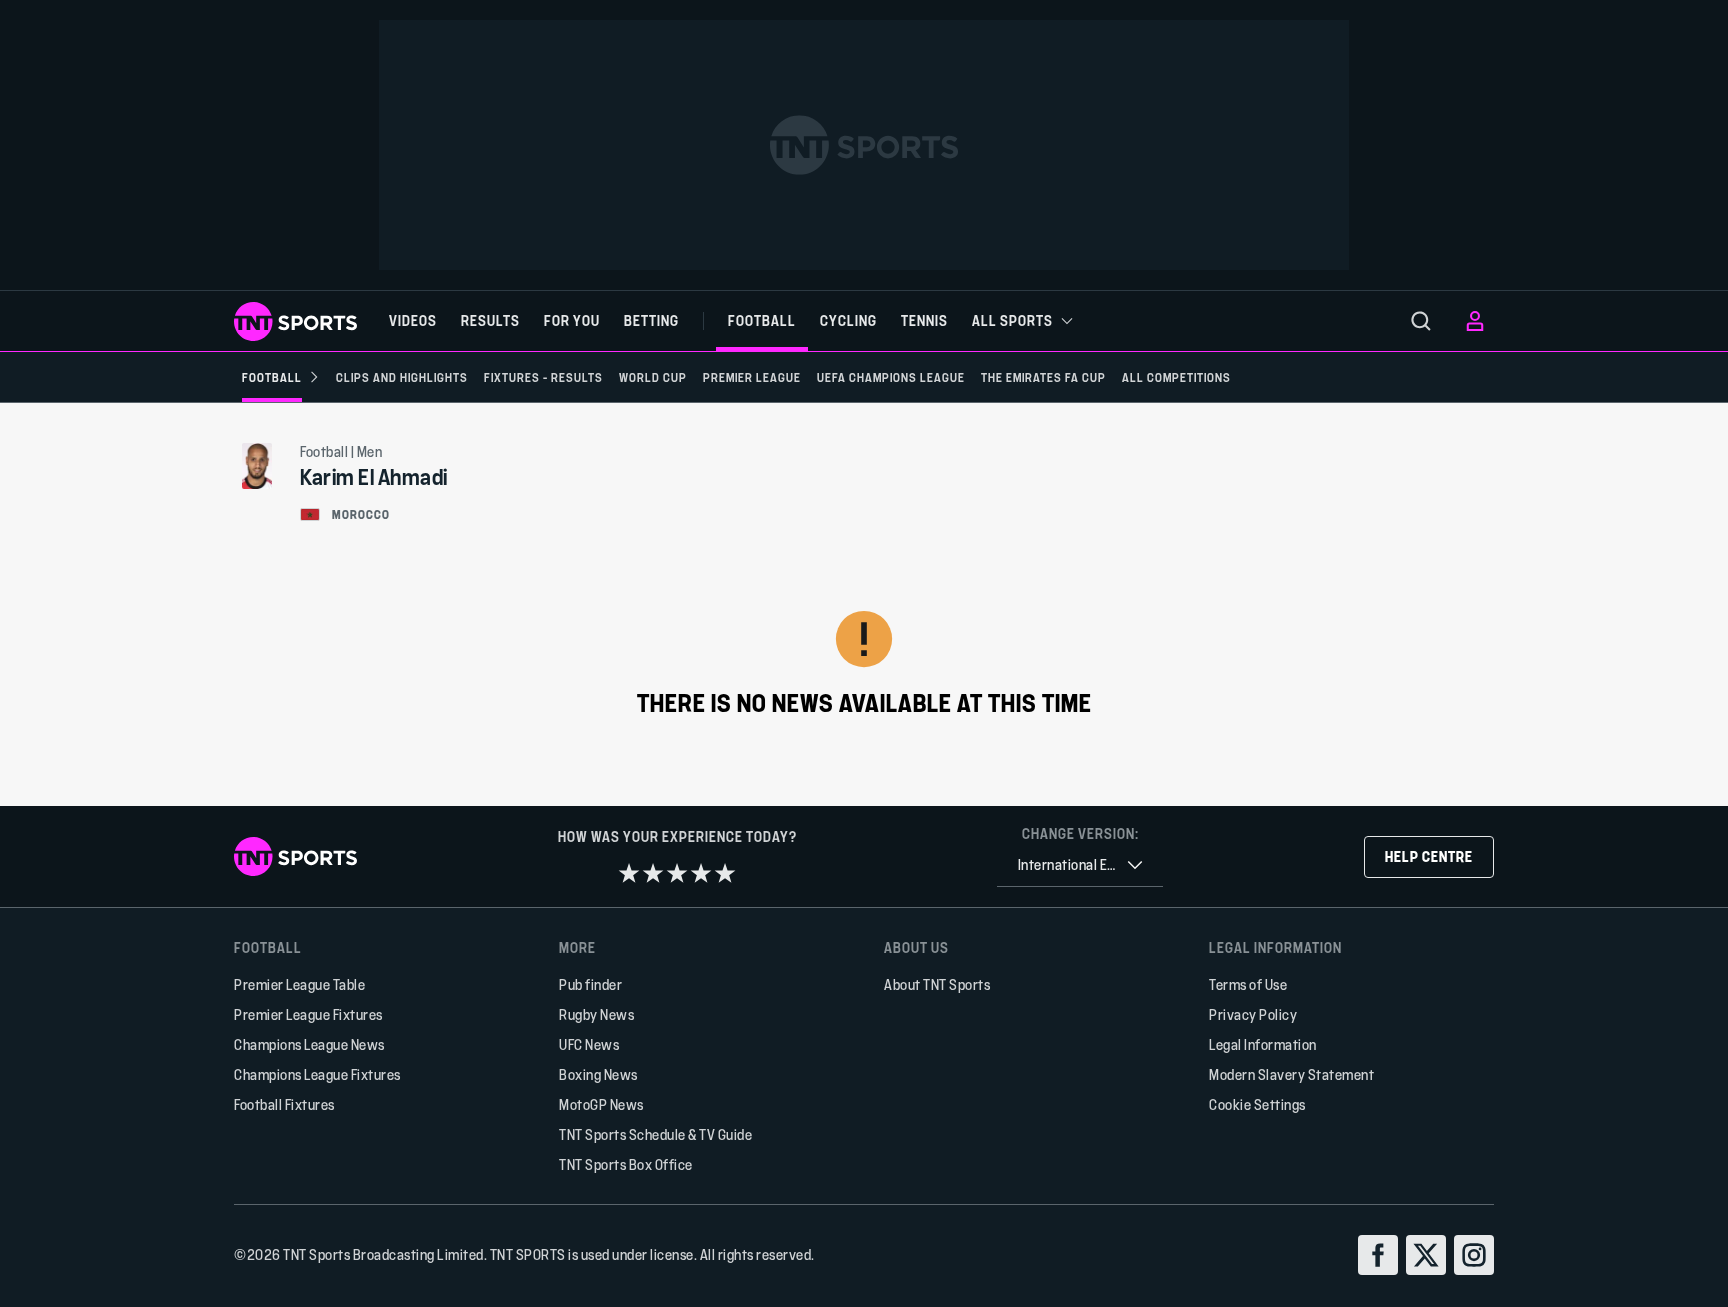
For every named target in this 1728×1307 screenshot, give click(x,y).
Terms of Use (1248, 984)
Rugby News (596, 1014)
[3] (677, 873)
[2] (653, 873)
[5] (725, 873)
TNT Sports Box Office (626, 1164)
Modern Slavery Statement (1291, 1074)
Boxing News (598, 1074)
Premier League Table (299, 984)
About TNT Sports (937, 984)
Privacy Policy (1253, 1014)
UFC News (589, 1044)
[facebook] (1378, 1255)
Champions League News (309, 1044)
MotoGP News (601, 1104)
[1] (629, 873)
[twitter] (1426, 1255)
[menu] (1421, 321)
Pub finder (590, 984)
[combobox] (1080, 865)
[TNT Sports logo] (295, 321)
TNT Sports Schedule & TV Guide (655, 1134)
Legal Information (1263, 1044)
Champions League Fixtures (317, 1074)
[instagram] (1474, 1255)
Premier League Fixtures (308, 1014)
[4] (701, 873)
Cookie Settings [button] (1257, 1104)
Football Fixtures (284, 1104)
